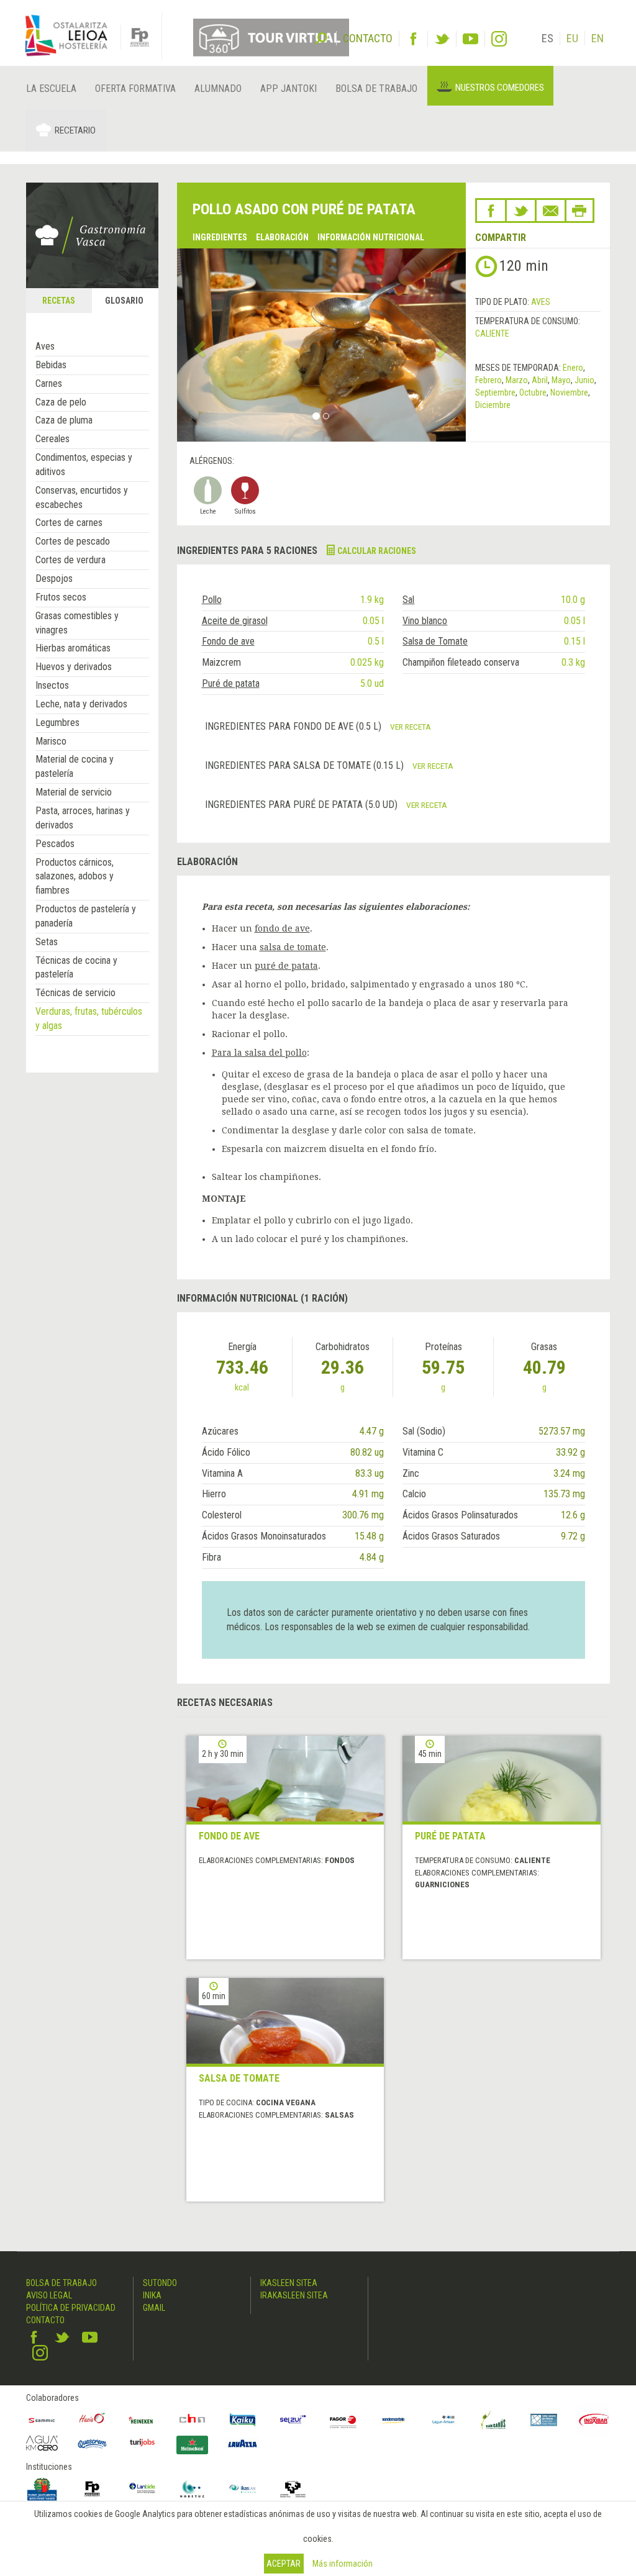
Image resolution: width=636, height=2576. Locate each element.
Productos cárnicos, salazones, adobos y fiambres (75, 877)
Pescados (55, 844)
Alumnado (218, 88)
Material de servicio (74, 792)
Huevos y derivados (74, 667)
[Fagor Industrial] (343, 2420)
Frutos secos (61, 597)
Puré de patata (231, 683)
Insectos (52, 685)
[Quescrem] (92, 2444)
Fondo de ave (228, 641)
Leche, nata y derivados (81, 704)
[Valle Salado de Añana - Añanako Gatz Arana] (544, 2420)
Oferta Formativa (135, 88)
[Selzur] (293, 2420)
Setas (47, 942)
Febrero (488, 380)
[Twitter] (442, 39)
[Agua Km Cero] (42, 2443)
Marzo (517, 380)
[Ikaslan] (243, 2489)
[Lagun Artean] (444, 2420)
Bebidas (51, 365)
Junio (584, 380)
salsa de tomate (293, 947)
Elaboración (282, 237)
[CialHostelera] (192, 2420)
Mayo (561, 380)
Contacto (45, 2320)
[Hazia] (92, 2420)
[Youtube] (470, 39)
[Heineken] (143, 2420)
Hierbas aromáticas (73, 648)
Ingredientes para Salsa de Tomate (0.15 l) (306, 765)
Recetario (75, 130)
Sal (408, 600)
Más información (343, 2564)
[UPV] (293, 2489)
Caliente (492, 333)
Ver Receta (411, 727)
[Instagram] (499, 39)
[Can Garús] (493, 2420)
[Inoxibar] (594, 2420)
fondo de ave (282, 928)
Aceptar (284, 2564)
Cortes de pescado (73, 541)
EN (597, 38)
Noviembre (569, 392)
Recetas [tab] (59, 301)
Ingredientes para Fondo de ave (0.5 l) (294, 726)
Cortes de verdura (70, 560)
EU (572, 38)
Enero (573, 368)
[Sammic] (42, 2420)
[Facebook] (413, 39)
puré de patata (286, 966)
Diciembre (493, 405)
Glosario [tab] (124, 301)
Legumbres (57, 723)
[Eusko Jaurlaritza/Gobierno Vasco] (42, 2489)
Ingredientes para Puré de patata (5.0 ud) (302, 805)
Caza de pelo (61, 402)
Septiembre (495, 392)
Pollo (212, 600)
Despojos (54, 578)
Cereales (52, 439)
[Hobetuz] (192, 2489)
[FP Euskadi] (92, 2489)
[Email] (551, 211)
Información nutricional (371, 237)
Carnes (49, 383)
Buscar (321, 37)
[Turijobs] (143, 2442)
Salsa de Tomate (435, 641)
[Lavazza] (243, 2442)
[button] (199, 345)
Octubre (533, 392)
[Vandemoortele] (393, 2420)
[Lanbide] (143, 2489)
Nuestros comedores (500, 88)
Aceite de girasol (235, 621)
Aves (45, 346)
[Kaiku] (243, 2420)
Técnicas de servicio (75, 993)
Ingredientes (220, 237)
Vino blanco (425, 621)
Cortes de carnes (69, 523)
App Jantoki (288, 88)
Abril (540, 380)
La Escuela (51, 88)
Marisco (51, 741)
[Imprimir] (579, 211)
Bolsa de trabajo (376, 88)
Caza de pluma (64, 420)
